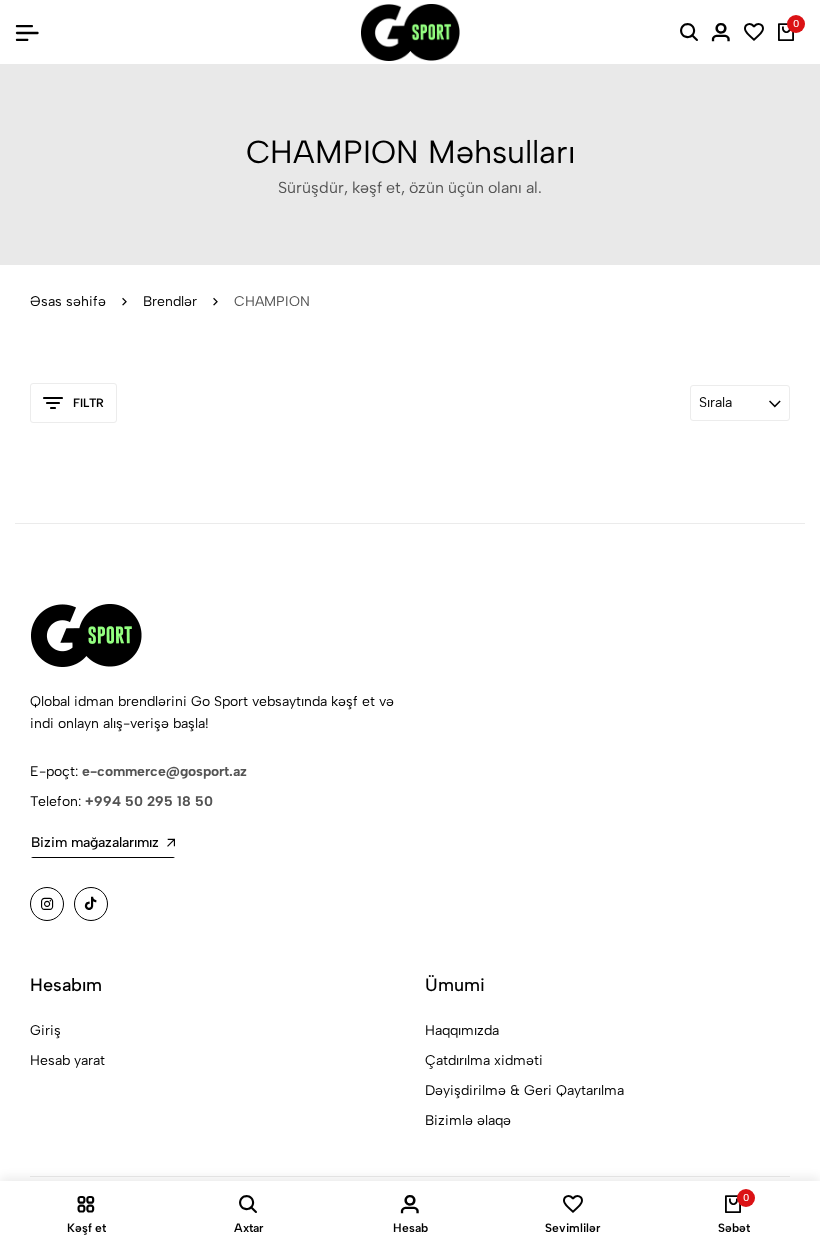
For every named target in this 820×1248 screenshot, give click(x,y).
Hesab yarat (67, 1060)
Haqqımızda (462, 1030)
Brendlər (170, 301)
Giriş (45, 1030)
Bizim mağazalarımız (95, 842)
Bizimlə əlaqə (468, 1120)
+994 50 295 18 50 (149, 801)
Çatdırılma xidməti (484, 1060)
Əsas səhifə (68, 301)
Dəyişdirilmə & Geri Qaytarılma (524, 1090)
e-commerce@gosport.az (164, 771)
